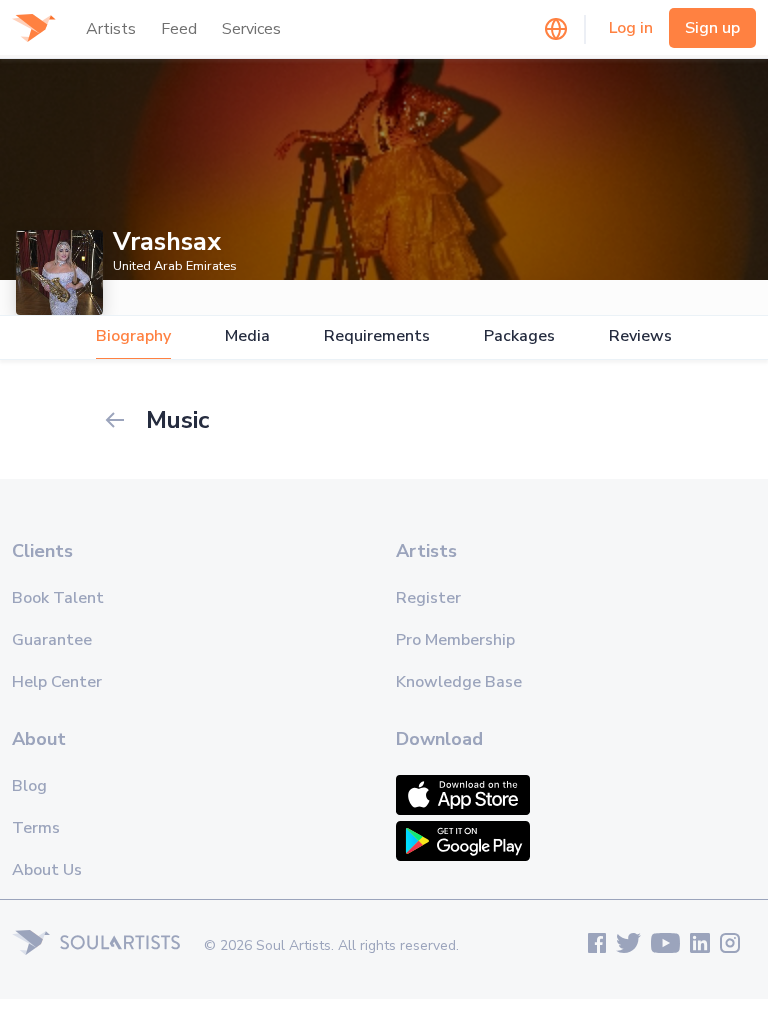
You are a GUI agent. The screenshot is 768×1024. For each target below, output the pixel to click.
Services (251, 29)
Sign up (712, 28)
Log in (631, 28)
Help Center (57, 682)
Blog (29, 786)
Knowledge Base (459, 682)
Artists (111, 29)
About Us (47, 870)
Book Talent (58, 598)
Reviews (640, 336)
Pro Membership (455, 640)
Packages (519, 336)
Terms (36, 828)
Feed (179, 29)
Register (428, 598)
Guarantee (52, 640)
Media (247, 336)
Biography (133, 336)
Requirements (377, 336)
